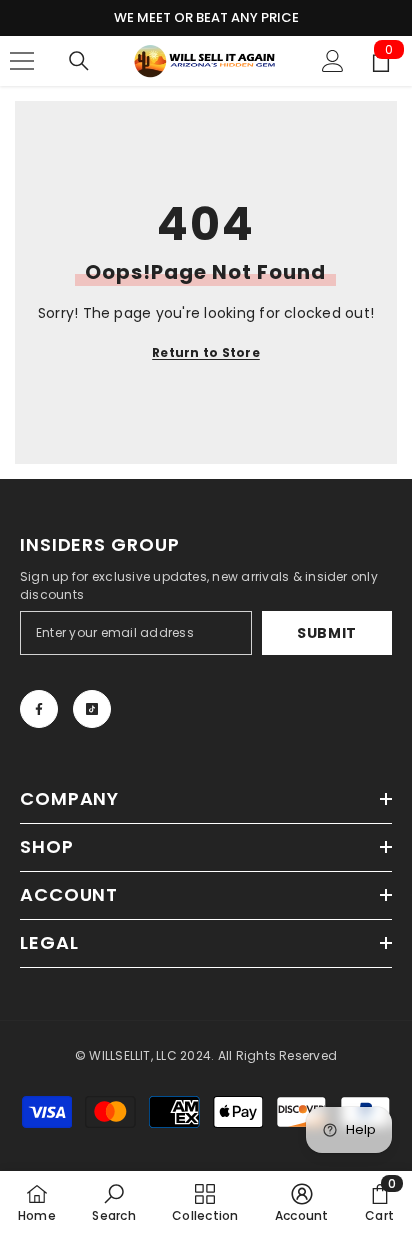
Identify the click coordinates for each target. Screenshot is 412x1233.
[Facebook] (39, 709)
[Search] (79, 61)
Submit (327, 633)
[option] (206, 18)
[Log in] (333, 61)
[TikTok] (92, 709)
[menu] (22, 61)
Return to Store (206, 352)
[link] (113, 1202)
